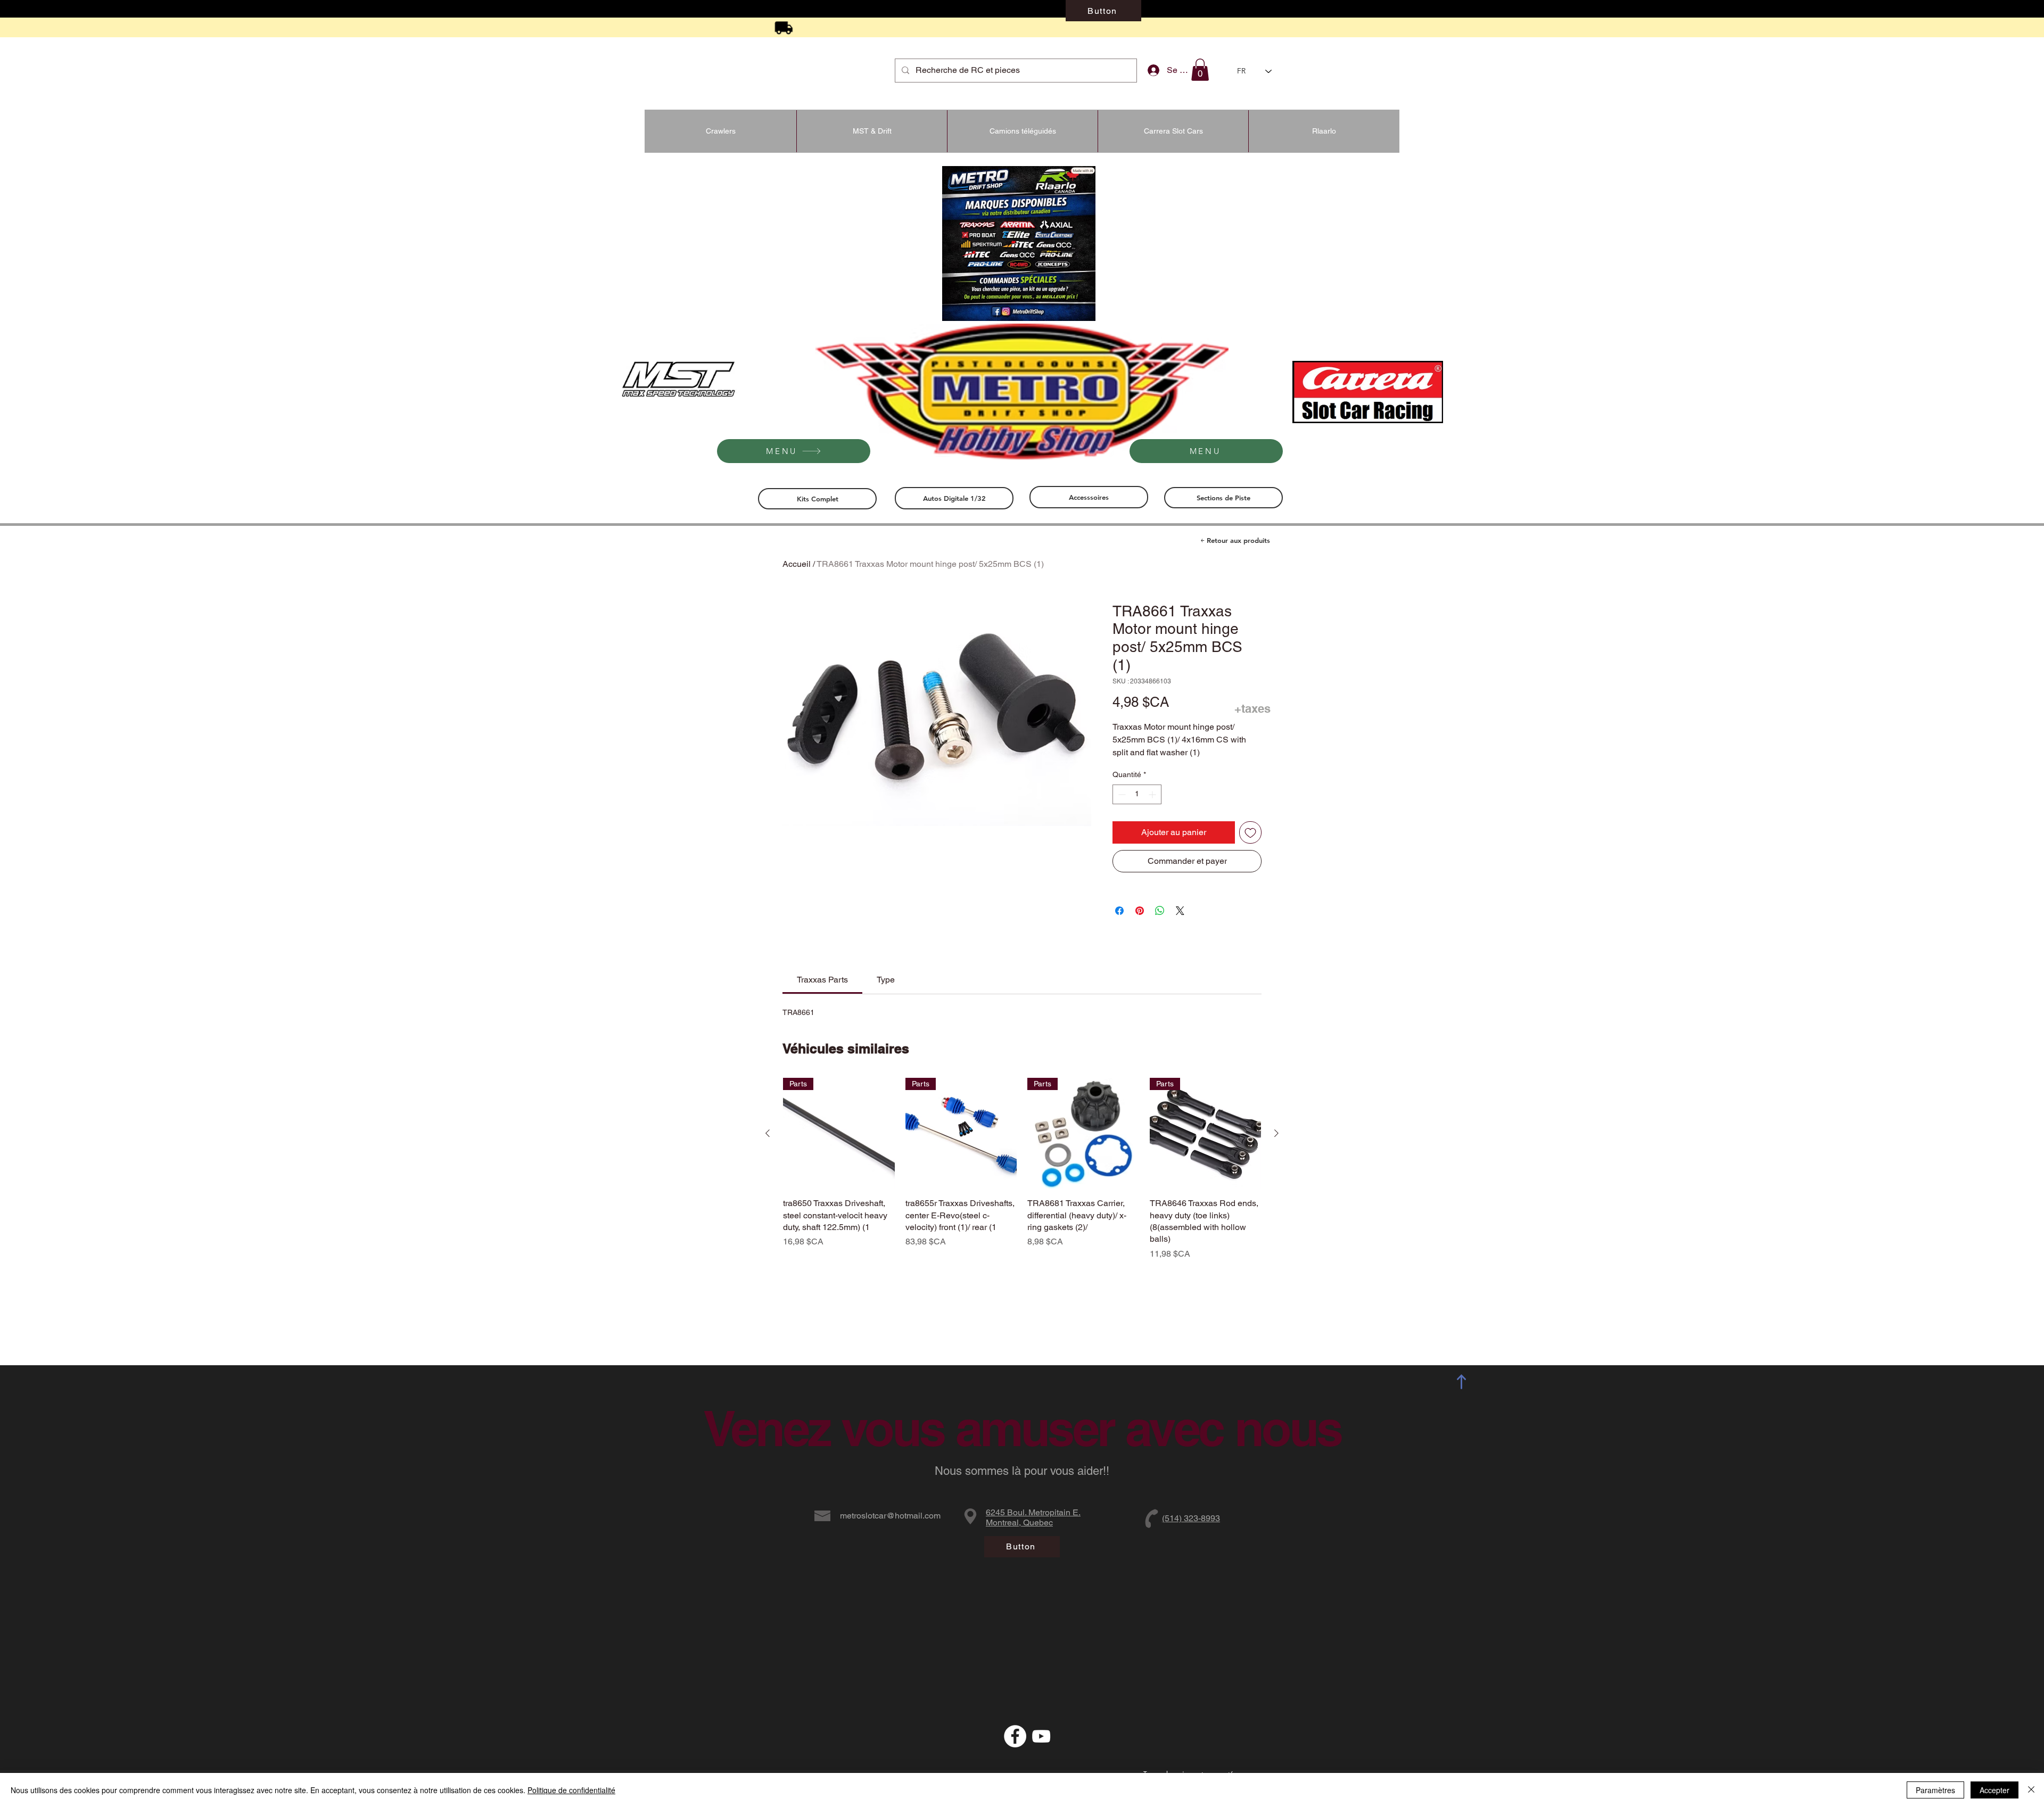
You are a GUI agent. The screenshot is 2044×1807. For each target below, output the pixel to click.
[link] (822, 980)
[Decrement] (1121, 794)
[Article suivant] (1276, 1133)
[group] (1022, 1169)
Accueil (797, 564)
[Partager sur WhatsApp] (1160, 911)
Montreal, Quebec (1019, 1523)
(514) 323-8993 (1191, 1518)
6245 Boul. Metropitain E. (1033, 1512)
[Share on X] (1180, 911)
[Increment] (1153, 794)
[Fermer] (2031, 1790)
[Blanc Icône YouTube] (1041, 1736)
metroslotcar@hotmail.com (890, 1516)
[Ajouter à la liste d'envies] (1250, 832)
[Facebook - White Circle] (1015, 1736)
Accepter (1994, 1790)
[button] (1200, 70)
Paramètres (1935, 1790)
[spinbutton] (1137, 794)
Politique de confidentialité (571, 1790)
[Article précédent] (768, 1133)
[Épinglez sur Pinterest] (1140, 911)
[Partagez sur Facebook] (1119, 911)
